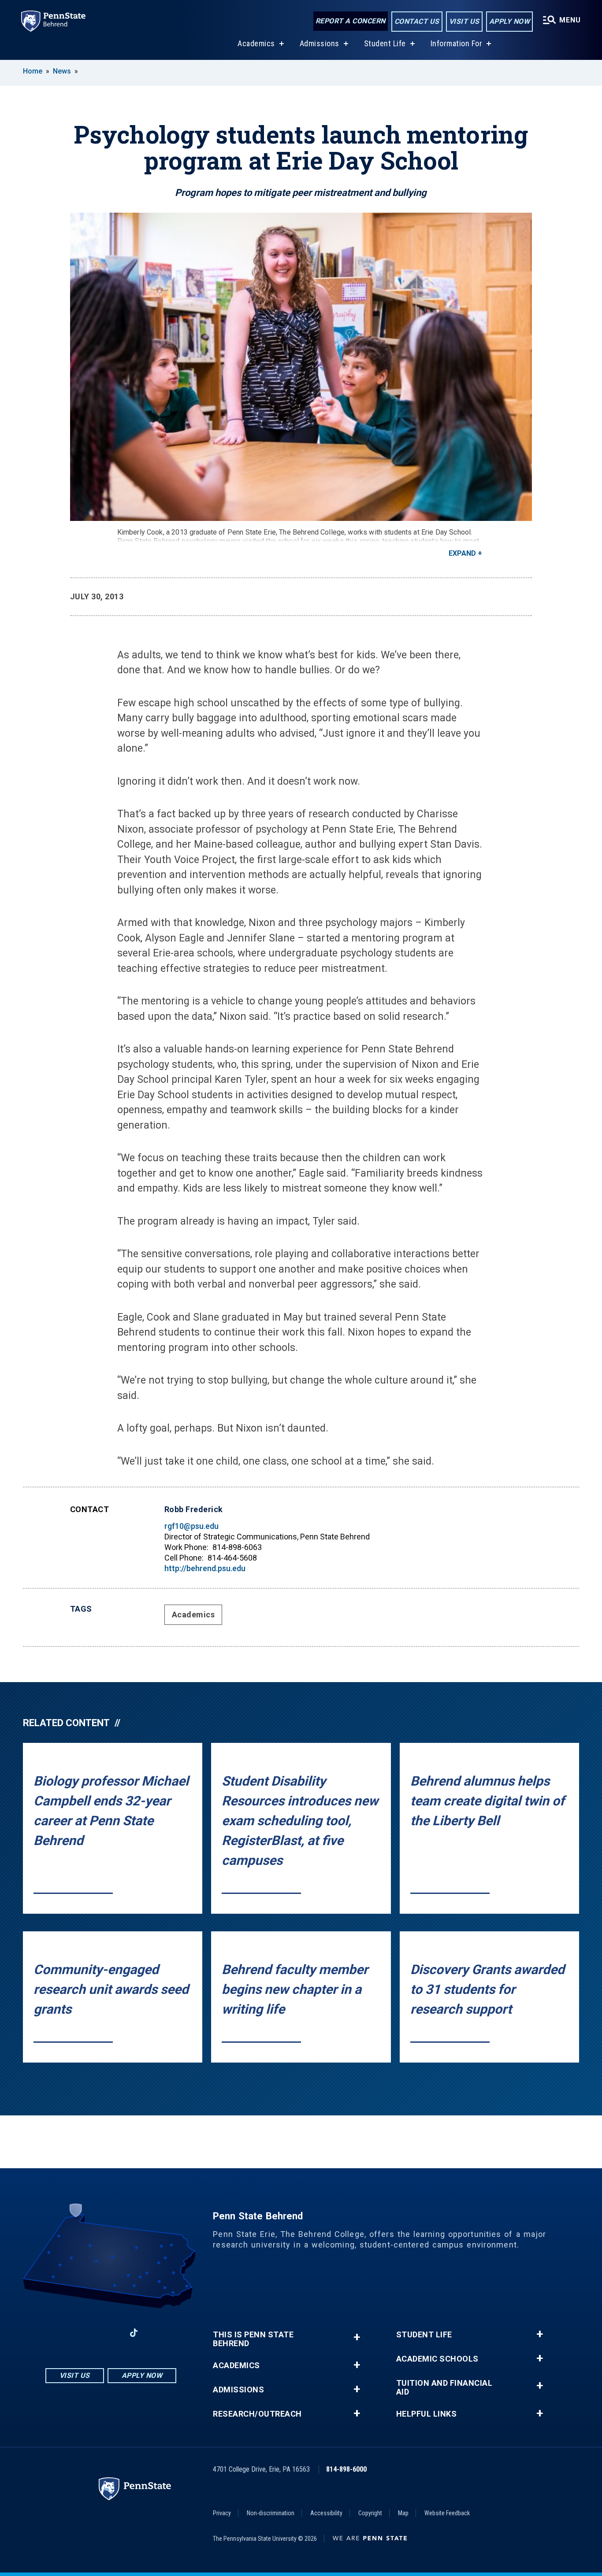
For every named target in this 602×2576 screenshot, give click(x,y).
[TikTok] (134, 2333)
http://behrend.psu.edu (205, 1568)
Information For (457, 43)
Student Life (385, 43)
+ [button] (357, 2337)
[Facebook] (65, 2333)
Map (403, 2513)
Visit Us (464, 21)
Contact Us (417, 21)
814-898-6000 (346, 2469)
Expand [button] (462, 553)
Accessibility (326, 2513)
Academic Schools (437, 2359)
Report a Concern (351, 21)
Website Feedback (447, 2513)
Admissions (320, 43)
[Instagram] (88, 2333)
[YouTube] (157, 2333)
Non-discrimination (271, 2513)
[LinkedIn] (111, 2333)
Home (33, 71)
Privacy (222, 2513)
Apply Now (510, 21)
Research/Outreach (257, 2414)
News (62, 71)
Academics (256, 43)
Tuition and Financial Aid (444, 2388)
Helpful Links (427, 2414)
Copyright (370, 2513)
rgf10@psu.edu (191, 1526)
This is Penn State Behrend (253, 2339)
